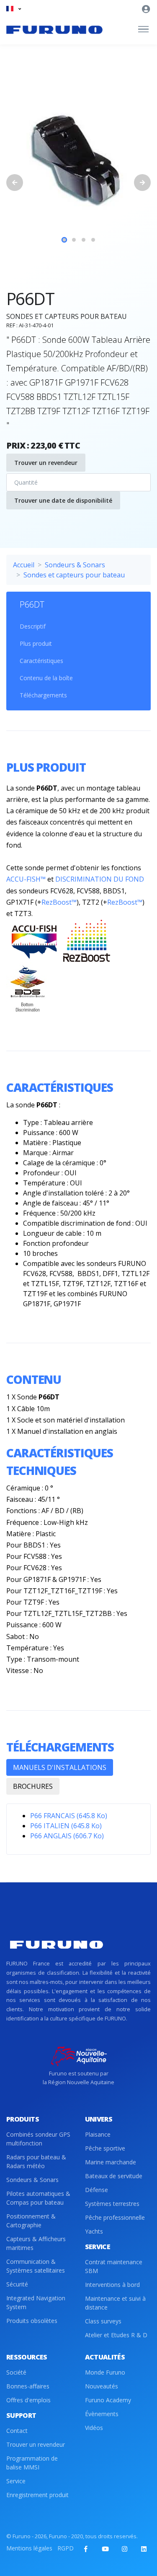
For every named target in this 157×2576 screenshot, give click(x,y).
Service (16, 2481)
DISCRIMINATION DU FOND (100, 879)
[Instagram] (124, 2549)
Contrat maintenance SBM (114, 2266)
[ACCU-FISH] (35, 940)
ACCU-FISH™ (26, 879)
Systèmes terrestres (112, 2204)
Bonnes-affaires (28, 2386)
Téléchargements (43, 695)
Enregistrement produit (37, 2495)
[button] (14, 9)
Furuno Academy (108, 2400)
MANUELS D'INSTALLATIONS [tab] (60, 1767)
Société (16, 2372)
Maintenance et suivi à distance (115, 2303)
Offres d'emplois (28, 2400)
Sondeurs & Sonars (75, 565)
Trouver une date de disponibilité (63, 500)
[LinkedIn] (144, 2549)
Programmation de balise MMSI (32, 2463)
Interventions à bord (112, 2285)
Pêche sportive (105, 2148)
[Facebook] (86, 2549)
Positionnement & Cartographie (31, 2221)
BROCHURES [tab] (33, 1786)
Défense (97, 2190)
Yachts (94, 2231)
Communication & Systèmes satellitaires (36, 2266)
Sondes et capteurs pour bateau (74, 575)
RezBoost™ (59, 902)
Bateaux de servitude (114, 2176)
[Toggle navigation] (143, 29)
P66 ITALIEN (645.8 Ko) (66, 1826)
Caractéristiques (41, 661)
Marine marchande (111, 2162)
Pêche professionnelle (115, 2217)
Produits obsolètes (32, 2321)
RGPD (66, 2548)
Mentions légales (29, 2548)
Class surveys (103, 2321)
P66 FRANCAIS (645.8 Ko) (69, 1816)
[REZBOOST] (87, 940)
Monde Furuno (105, 2372)
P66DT (32, 604)
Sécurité (17, 2284)
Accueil (24, 565)
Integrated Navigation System (36, 2302)
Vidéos (94, 2428)
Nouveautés (102, 2386)
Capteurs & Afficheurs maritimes (36, 2243)
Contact (17, 2431)
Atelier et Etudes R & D (116, 2335)
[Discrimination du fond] (27, 989)
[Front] (54, 29)
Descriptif (33, 626)
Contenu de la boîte (46, 678)
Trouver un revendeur (46, 463)
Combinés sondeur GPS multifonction (38, 2139)
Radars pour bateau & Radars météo (36, 2161)
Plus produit (36, 643)
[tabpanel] (78, 160)
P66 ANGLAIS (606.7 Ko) (67, 1836)
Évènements (102, 2414)
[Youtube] (105, 2549)
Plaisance (98, 2134)
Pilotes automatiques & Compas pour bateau (38, 2198)
